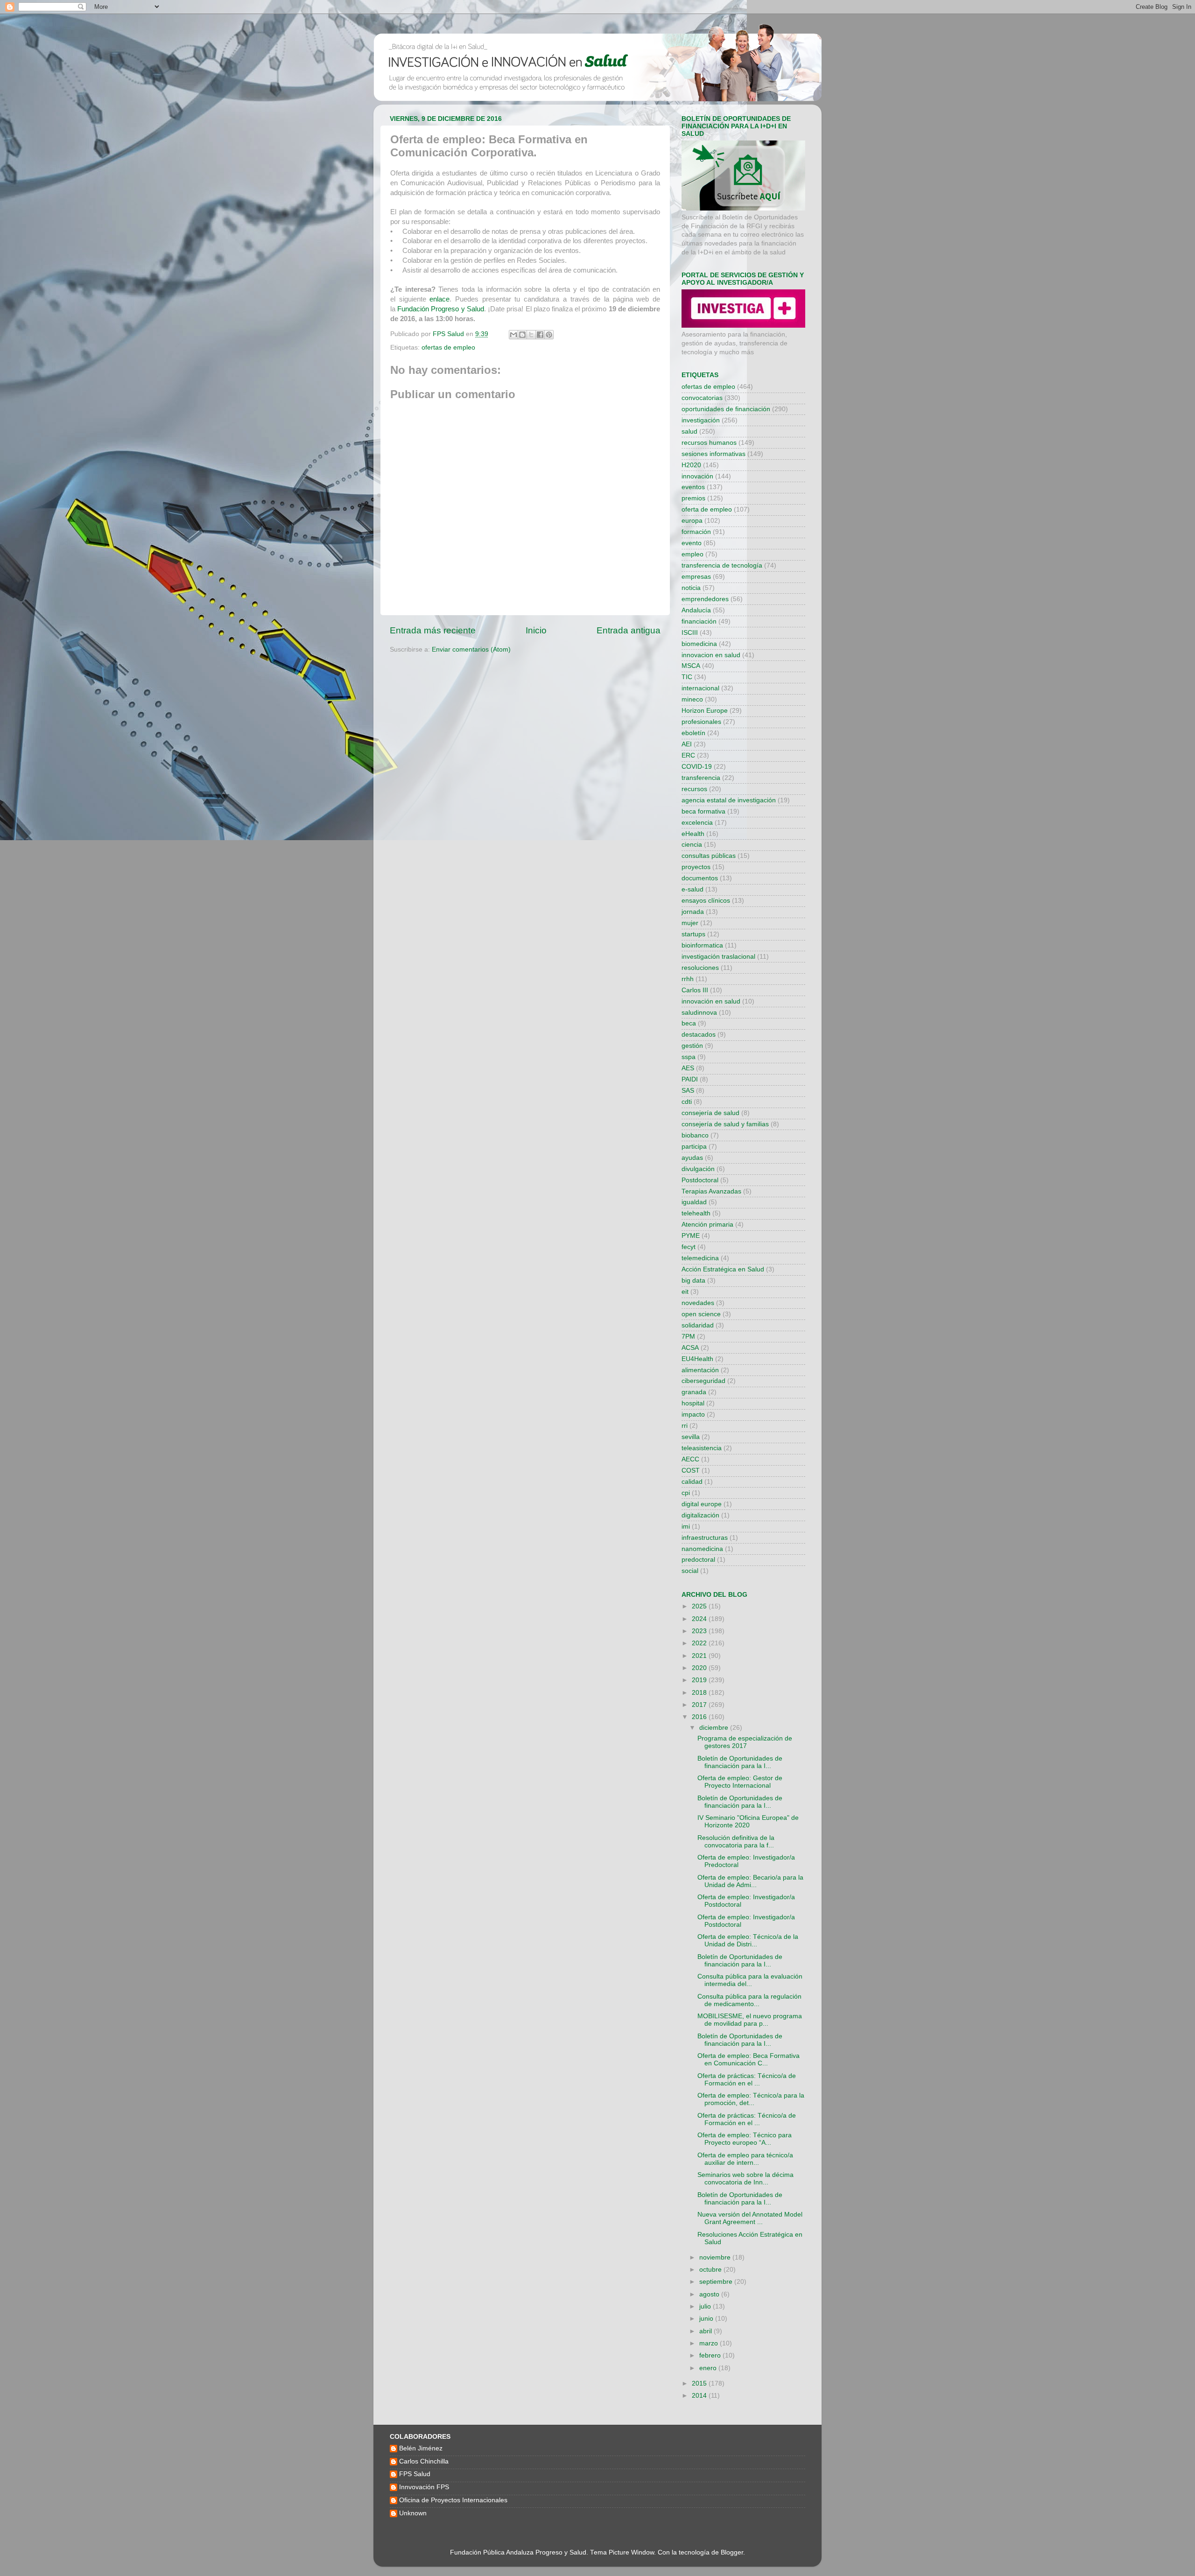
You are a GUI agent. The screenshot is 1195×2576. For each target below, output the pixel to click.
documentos (700, 878)
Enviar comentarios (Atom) (471, 649)
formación (696, 532)
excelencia (697, 823)
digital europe (702, 1504)
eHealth (693, 834)
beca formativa (703, 811)
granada (694, 1392)
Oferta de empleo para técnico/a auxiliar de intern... (745, 2159)
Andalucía (696, 610)
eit (685, 1292)
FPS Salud (415, 2474)
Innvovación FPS (424, 2487)
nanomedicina (702, 1549)
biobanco (695, 1135)
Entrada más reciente (433, 630)
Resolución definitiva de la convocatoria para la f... (736, 1842)
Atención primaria (707, 1225)
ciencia (692, 845)
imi (686, 1527)
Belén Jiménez (421, 2448)
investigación (701, 420)
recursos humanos (709, 443)
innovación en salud (711, 1001)
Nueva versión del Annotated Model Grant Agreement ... (750, 2218)
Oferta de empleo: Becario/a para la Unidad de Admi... (750, 1881)
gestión (692, 1046)
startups (693, 934)
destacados (699, 1035)
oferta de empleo (707, 509)
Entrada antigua (629, 630)
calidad (692, 1482)
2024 (700, 1619)
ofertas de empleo (448, 347)
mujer (690, 923)
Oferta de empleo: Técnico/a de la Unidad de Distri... (748, 1941)
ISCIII (690, 633)
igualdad (694, 1202)
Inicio (536, 630)
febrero (711, 2355)
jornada (693, 912)
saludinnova (699, 1013)
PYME (691, 1236)
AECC (690, 1459)
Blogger (732, 2552)
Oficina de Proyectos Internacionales (453, 2500)
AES (688, 1068)
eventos (693, 487)
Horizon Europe (705, 711)
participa (694, 1147)
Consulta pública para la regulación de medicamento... (749, 2000)
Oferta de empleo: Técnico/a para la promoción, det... (751, 2099)
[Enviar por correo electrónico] (513, 335)
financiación (699, 621)
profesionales (701, 722)
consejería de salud (710, 1113)
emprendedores (705, 599)
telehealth (696, 1213)
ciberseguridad (703, 1381)
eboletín (693, 733)
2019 (700, 1680)
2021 (700, 1656)
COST (691, 1470)
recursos (694, 789)
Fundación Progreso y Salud (441, 309)
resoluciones (700, 968)
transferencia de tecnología (722, 565)
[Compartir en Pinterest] (549, 335)
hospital (693, 1403)
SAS (688, 1091)
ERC (688, 755)
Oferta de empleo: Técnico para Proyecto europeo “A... (745, 2139)
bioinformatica (702, 945)
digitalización (700, 1515)
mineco (692, 699)
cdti (687, 1102)
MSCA (691, 666)
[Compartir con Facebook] (540, 335)
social (690, 1571)
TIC (687, 677)
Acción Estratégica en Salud (723, 1269)
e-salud (692, 889)
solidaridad (698, 1325)
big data (693, 1281)
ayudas (692, 1158)
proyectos (696, 867)
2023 (700, 1631)
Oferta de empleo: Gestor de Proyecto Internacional (740, 1782)
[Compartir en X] (531, 335)
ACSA (690, 1348)
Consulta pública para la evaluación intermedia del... (750, 1980)
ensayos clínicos (706, 901)
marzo (710, 2343)
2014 (700, 2396)
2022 (700, 1643)
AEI (687, 744)
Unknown (413, 2513)
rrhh (688, 979)
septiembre (717, 2282)
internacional (700, 688)
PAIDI (690, 1079)
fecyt (689, 1247)
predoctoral (698, 1560)
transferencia (701, 778)
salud (689, 432)
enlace (439, 299)
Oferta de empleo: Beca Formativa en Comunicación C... (749, 2060)
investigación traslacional (718, 957)
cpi (686, 1493)
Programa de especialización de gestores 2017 (745, 1742)
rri (685, 1426)
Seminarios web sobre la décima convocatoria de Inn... (745, 2179)
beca (689, 1023)
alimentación (700, 1370)
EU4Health (697, 1359)
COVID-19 (697, 767)
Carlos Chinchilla (424, 2461)
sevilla (691, 1437)
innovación (697, 476)
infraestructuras (705, 1538)
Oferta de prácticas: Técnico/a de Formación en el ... (747, 2080)
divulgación (698, 1169)
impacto (693, 1414)
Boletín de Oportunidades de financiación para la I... (740, 1762)
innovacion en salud (711, 655)
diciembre (715, 1728)
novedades (698, 1303)
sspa (689, 1057)
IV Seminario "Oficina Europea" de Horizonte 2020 (748, 1821)
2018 (700, 1693)
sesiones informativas (713, 454)
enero (709, 2368)
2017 (700, 1705)
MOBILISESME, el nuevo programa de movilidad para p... (750, 2020)
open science (701, 1314)
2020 (700, 1668)
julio (706, 2306)
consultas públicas (709, 856)
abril (706, 2331)
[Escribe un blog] (522, 335)
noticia (691, 588)
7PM (688, 1337)
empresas (696, 577)
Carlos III (695, 990)
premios (693, 498)
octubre (711, 2270)
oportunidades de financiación (726, 409)
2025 (700, 1606)
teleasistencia (702, 1448)
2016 (700, 1717)
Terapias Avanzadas (711, 1191)
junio (707, 2319)
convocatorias (702, 398)
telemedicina (700, 1258)
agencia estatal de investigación (729, 800)
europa (692, 521)
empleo (692, 554)
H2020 (691, 465)
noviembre (716, 2257)
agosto (710, 2294)
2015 (700, 2383)
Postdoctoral (700, 1180)
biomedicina (699, 644)
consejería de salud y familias (725, 1124)
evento (692, 543)
